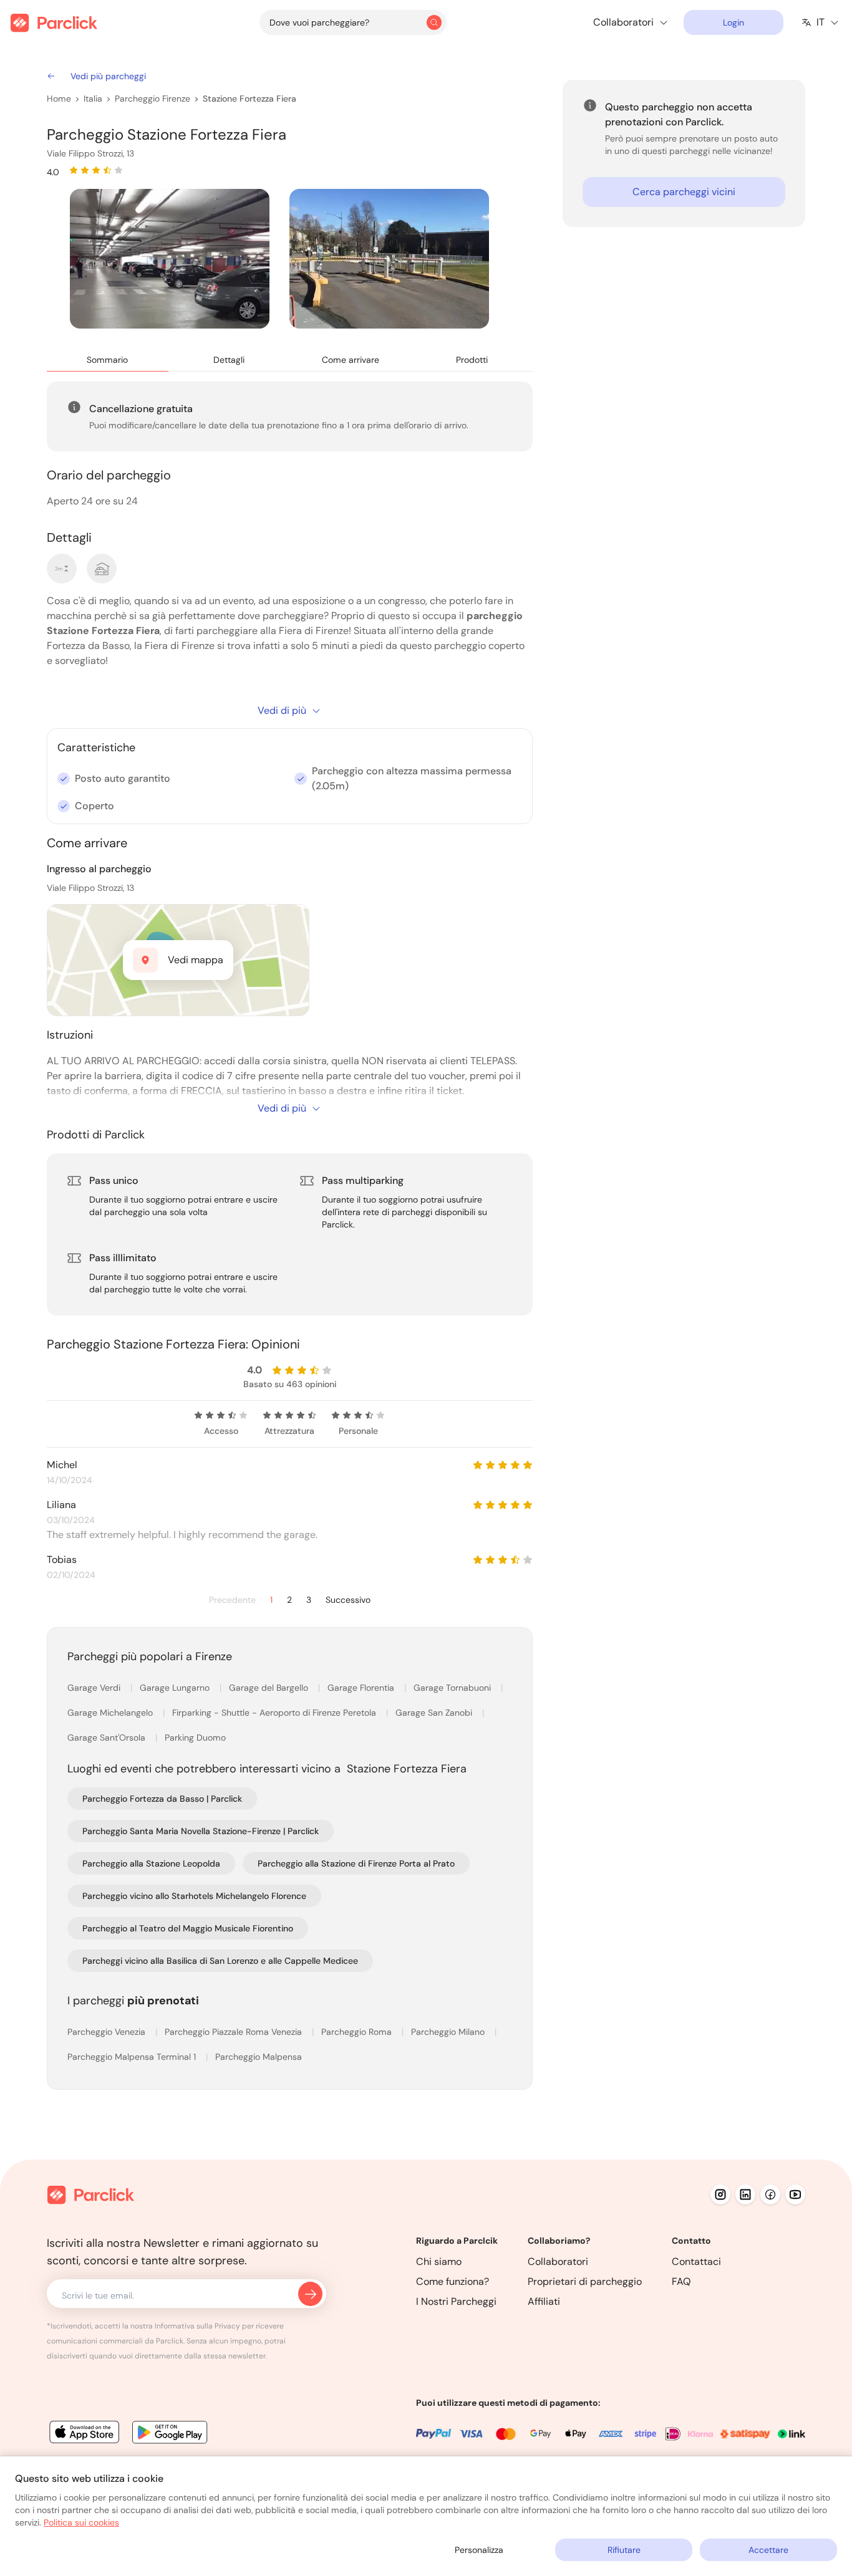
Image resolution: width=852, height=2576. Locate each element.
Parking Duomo (195, 1737)
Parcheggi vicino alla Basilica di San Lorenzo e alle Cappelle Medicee (220, 1961)
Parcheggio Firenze (152, 99)
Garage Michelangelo (111, 1713)
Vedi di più (282, 710)
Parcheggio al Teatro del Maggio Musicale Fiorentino (188, 1928)
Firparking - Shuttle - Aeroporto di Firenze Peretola (275, 1713)
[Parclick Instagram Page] (720, 2194)
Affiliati (544, 2301)
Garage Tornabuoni (453, 1688)
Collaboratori (558, 2261)
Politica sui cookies (81, 2522)
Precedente (232, 1600)
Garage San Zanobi (435, 1713)
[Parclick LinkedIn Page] (745, 2194)
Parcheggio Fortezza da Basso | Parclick (162, 1799)
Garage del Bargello (270, 1688)
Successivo (348, 1600)
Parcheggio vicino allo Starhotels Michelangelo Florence (194, 1896)
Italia (93, 99)
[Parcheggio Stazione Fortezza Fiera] (170, 259)
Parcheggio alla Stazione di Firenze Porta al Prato (356, 1863)
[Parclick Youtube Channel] (795, 2194)
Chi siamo (439, 2261)
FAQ (681, 2281)
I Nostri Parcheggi (456, 2301)
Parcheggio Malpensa (259, 2057)
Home (59, 99)
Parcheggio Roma (358, 2032)
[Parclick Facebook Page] (770, 2194)
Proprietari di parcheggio (585, 2281)
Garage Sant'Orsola (108, 1737)
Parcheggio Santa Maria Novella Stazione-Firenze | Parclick (201, 1831)
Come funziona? (453, 2281)
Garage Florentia (362, 1688)
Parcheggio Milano (449, 2032)
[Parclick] (54, 23)
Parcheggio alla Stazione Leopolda (151, 1863)
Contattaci (696, 2261)
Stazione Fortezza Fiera (249, 99)
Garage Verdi (95, 1688)
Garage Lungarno (176, 1688)
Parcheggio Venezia (108, 2032)
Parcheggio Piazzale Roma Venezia (235, 2032)
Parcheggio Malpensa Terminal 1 (133, 2057)
